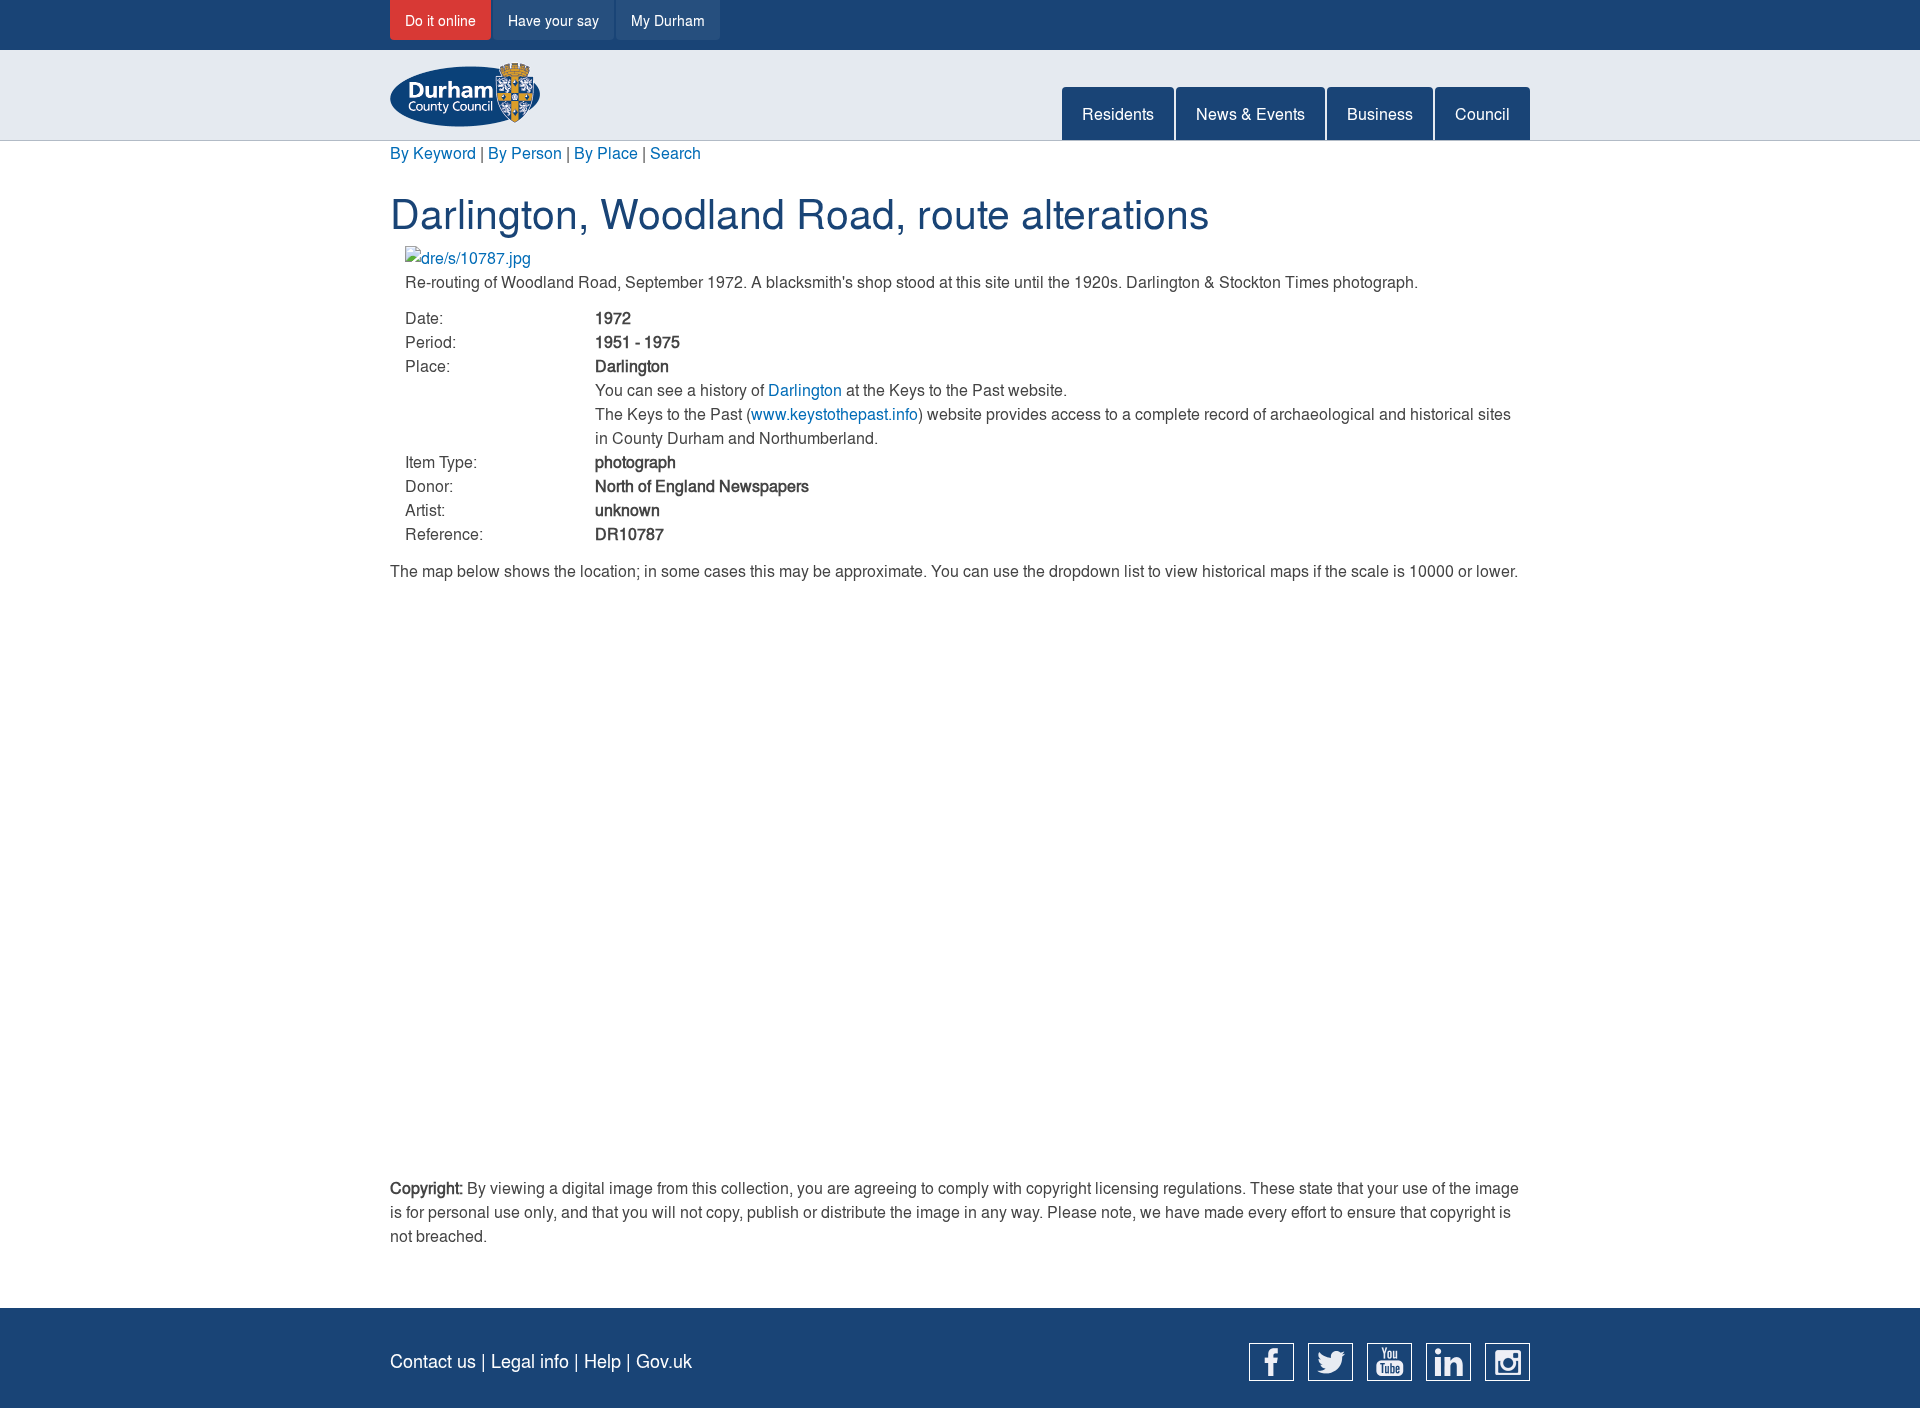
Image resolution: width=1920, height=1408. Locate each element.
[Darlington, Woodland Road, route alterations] (960, 258)
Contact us (433, 1360)
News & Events (1250, 113)
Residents (1118, 113)
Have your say (553, 20)
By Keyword (433, 152)
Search (675, 152)
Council (1482, 113)
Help (602, 1360)
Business (1380, 113)
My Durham (668, 20)
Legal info (530, 1360)
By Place (606, 152)
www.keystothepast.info (834, 413)
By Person (525, 152)
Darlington (805, 389)
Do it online (440, 20)
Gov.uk (664, 1360)
